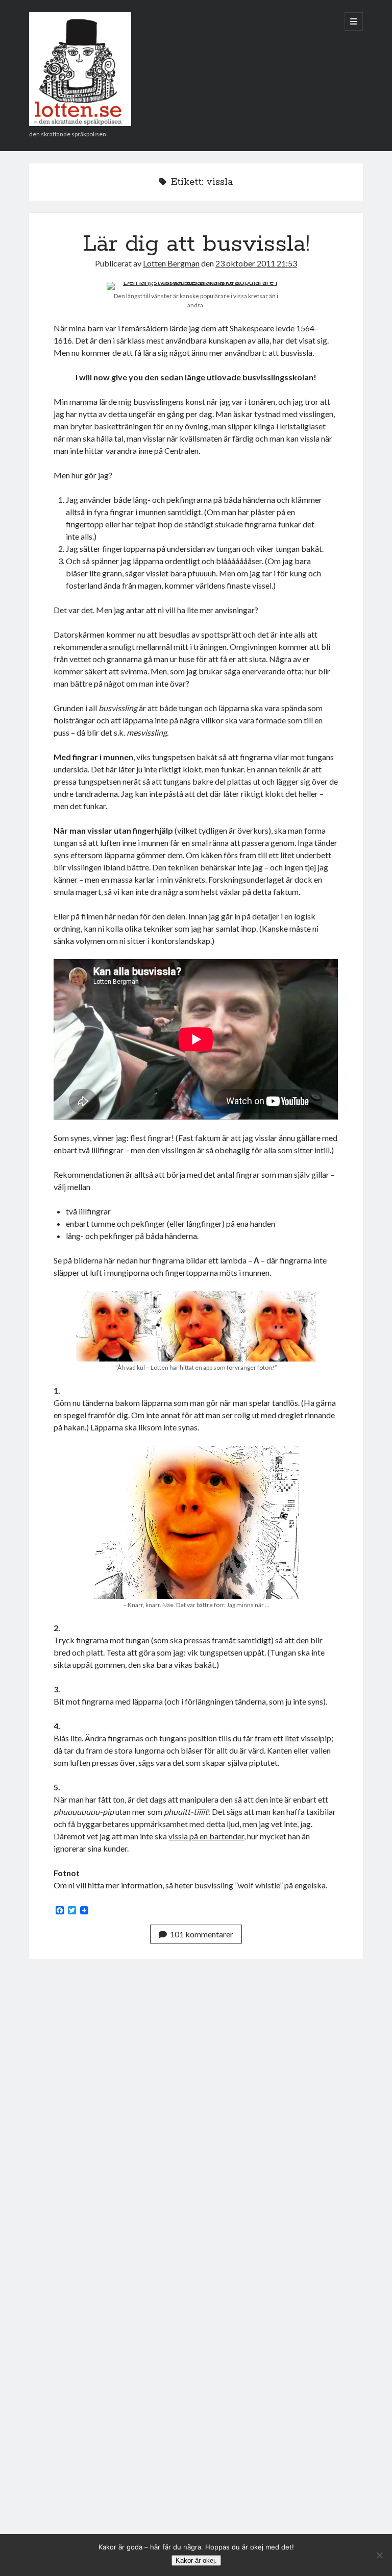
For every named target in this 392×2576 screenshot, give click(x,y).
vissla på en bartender (206, 1836)
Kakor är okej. (196, 2560)
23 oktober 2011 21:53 (256, 263)
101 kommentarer (202, 1934)
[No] (379, 2555)
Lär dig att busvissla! (196, 244)
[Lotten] (80, 123)
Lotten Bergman (171, 263)
